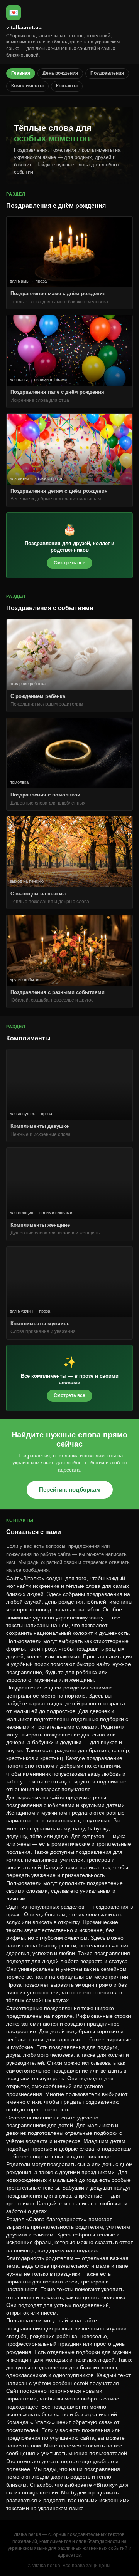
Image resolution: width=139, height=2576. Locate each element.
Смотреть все (69, 563)
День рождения (60, 73)
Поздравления (107, 73)
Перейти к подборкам (70, 1490)
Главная (21, 73)
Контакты (67, 86)
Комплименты (27, 86)
